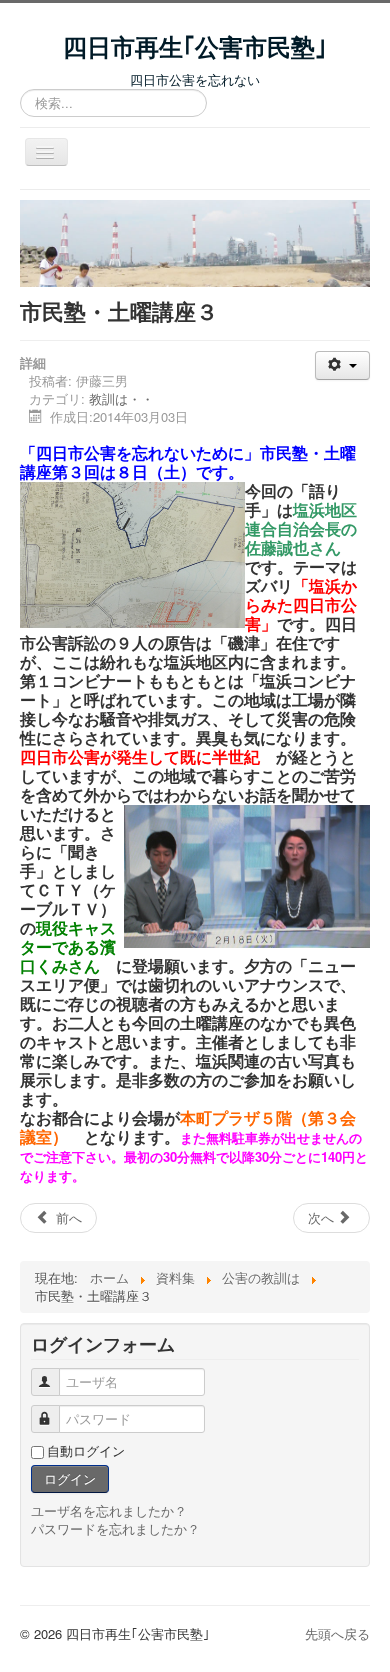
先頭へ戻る (337, 1633)
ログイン (70, 1478)
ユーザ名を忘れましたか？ (109, 1510)
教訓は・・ (121, 398)
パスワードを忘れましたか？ (115, 1528)
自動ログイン (86, 1451)
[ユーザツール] (342, 365)
